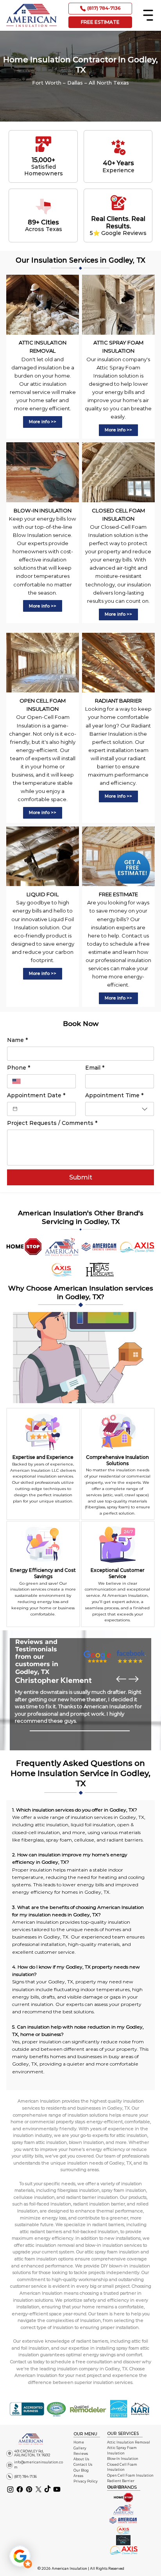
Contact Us (83, 2465)
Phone (19, 1068)
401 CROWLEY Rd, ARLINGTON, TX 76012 (32, 2453)
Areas (78, 2476)
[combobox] (120, 1109)
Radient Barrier (121, 2481)
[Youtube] (57, 2489)
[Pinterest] (29, 2489)
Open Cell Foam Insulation (130, 2475)
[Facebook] (20, 2489)
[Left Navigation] (121, 1679)
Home (79, 2442)
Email (95, 1068)
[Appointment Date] (15, 1109)
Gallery (80, 2448)
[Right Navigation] (134, 1679)
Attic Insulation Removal (129, 2442)
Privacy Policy (86, 2481)
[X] (38, 2489)
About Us (81, 2459)
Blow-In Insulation (123, 2459)
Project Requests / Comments (52, 1123)
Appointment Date (36, 1096)
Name (17, 1040)
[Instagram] (10, 2489)
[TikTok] (47, 2489)
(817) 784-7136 (25, 2477)
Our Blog (81, 2470)
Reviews (81, 2454)
